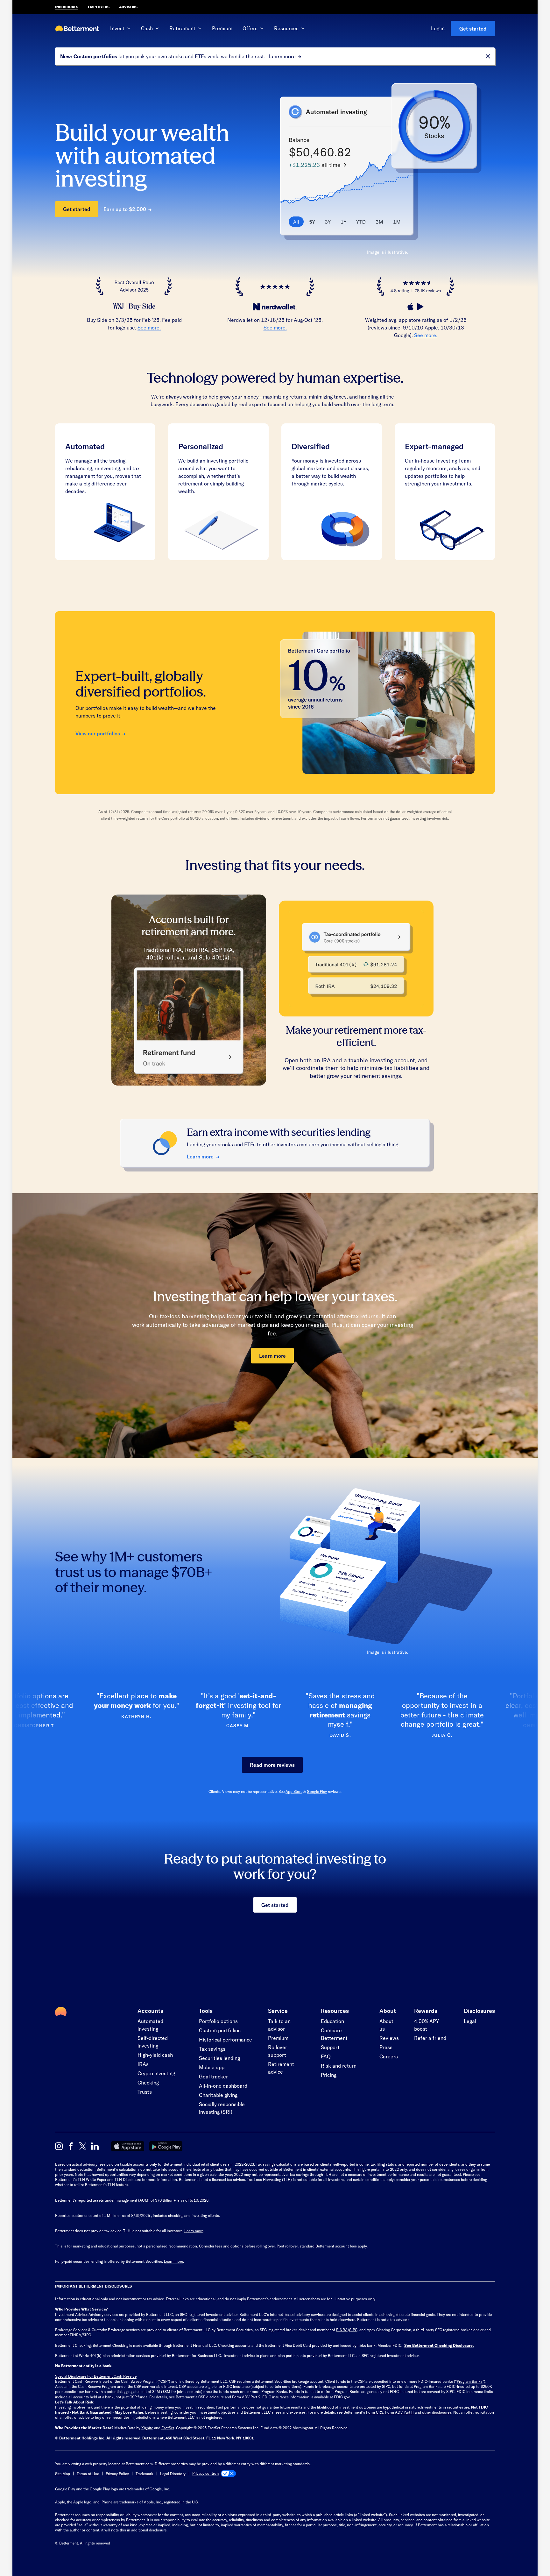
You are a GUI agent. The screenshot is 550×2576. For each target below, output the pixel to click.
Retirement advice (281, 2068)
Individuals (67, 7)
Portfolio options (218, 2021)
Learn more (282, 56)
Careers (389, 2056)
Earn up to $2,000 (125, 209)
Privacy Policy (117, 2473)
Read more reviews (272, 1765)
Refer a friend (430, 2038)
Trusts (145, 2092)
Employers (99, 7)
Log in (438, 28)
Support (330, 2047)
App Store (294, 1791)
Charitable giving (218, 2095)
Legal (470, 2021)
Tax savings (212, 2049)
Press (386, 2047)
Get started (473, 28)
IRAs (143, 2064)
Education (332, 2021)
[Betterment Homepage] (77, 29)
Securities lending (219, 2058)
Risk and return (339, 2066)
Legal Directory (173, 2473)
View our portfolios (98, 733)
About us (386, 2025)
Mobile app (212, 2067)
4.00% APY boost (427, 2025)
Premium (222, 28)
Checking (148, 2082)
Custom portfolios (220, 2030)
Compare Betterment (334, 2034)
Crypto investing (156, 2073)
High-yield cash (155, 2055)
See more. (149, 327)
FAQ (326, 2056)
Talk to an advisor (279, 2025)
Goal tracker (213, 2076)
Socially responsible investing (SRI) (222, 2108)
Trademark (145, 2473)
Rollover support (278, 2051)
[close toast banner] (488, 56)
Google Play (317, 1791)
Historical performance (226, 2039)
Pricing (329, 2075)
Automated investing (150, 2025)
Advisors (128, 7)
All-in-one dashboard (223, 2086)
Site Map (63, 2473)
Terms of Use (88, 2473)
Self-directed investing (153, 2042)
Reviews (389, 2038)
